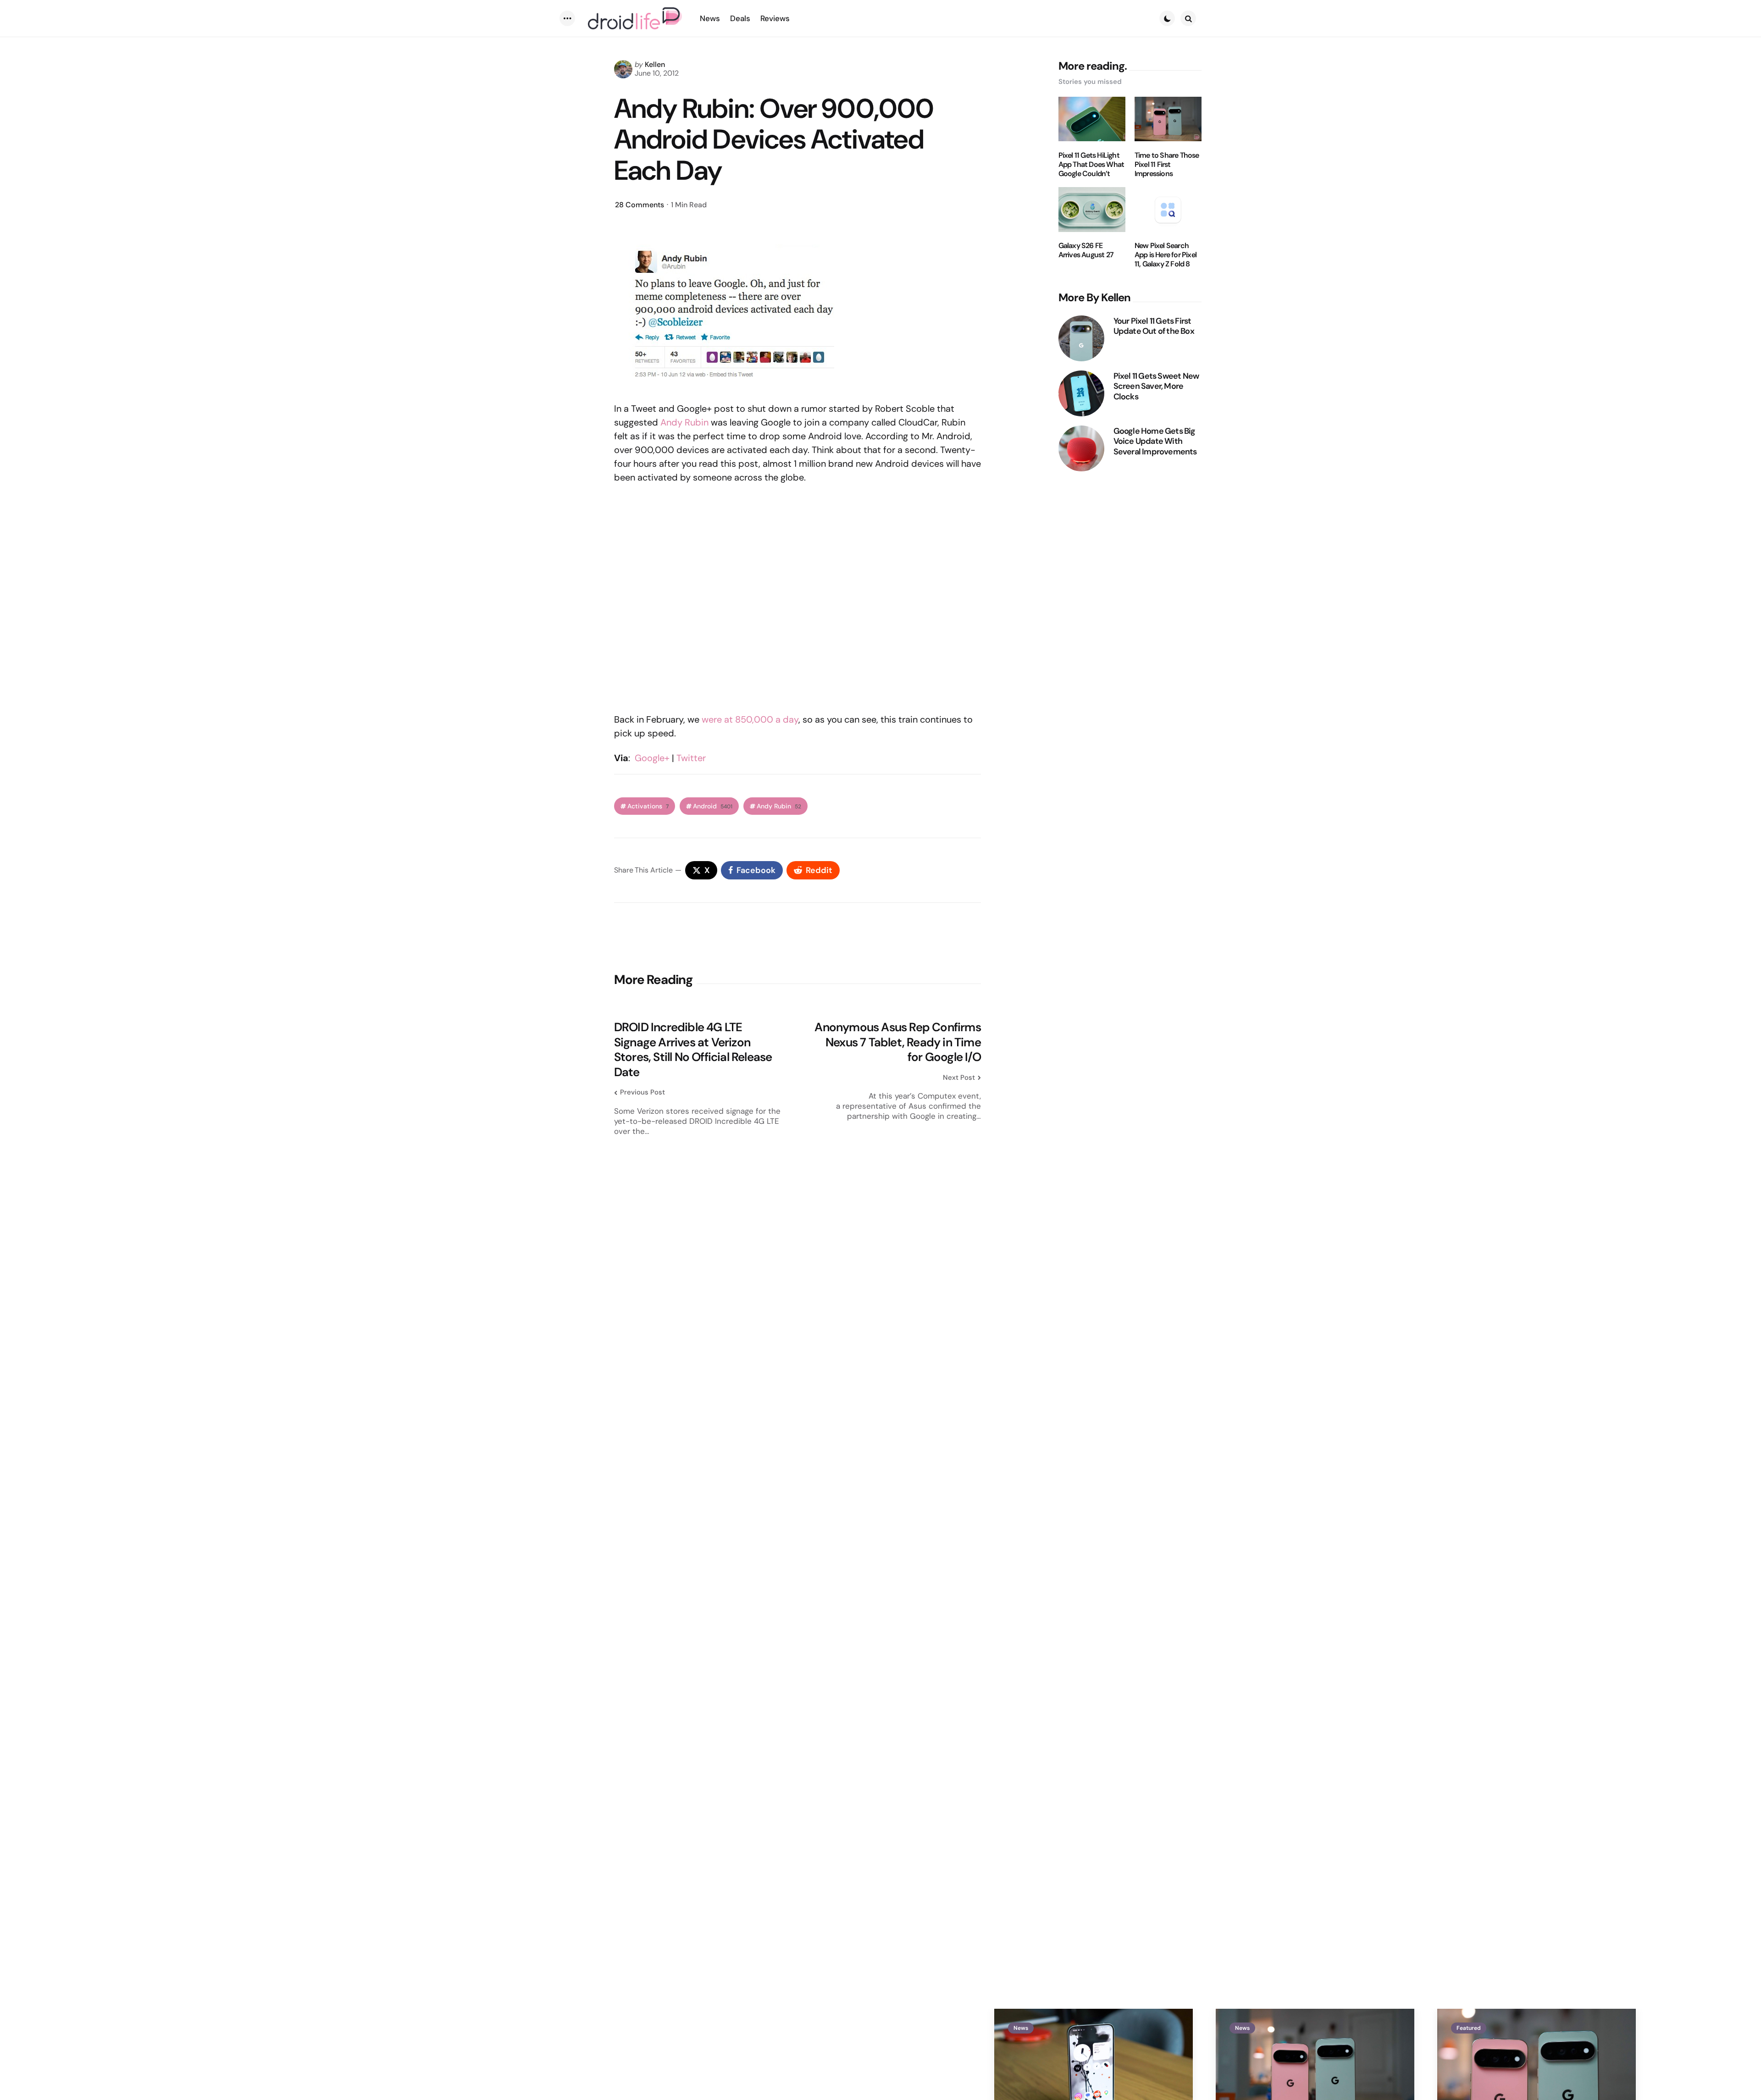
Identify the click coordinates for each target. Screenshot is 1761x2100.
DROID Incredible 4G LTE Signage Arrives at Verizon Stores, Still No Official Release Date (693, 1050)
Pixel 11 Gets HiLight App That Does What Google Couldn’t (1091, 164)
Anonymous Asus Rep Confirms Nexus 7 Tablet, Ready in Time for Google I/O (897, 1042)
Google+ (652, 758)
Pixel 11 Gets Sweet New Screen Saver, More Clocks (1156, 386)
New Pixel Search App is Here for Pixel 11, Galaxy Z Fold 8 (1166, 255)
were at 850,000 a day (750, 719)
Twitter (691, 758)
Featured (1469, 2028)
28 (640, 205)
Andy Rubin (684, 422)
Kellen (655, 64)
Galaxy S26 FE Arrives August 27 (1086, 250)
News (1021, 2028)
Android (713, 806)
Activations (648, 806)
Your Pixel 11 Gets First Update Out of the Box (1154, 326)
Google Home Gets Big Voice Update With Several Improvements (1155, 441)
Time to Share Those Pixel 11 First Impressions (1167, 164)
